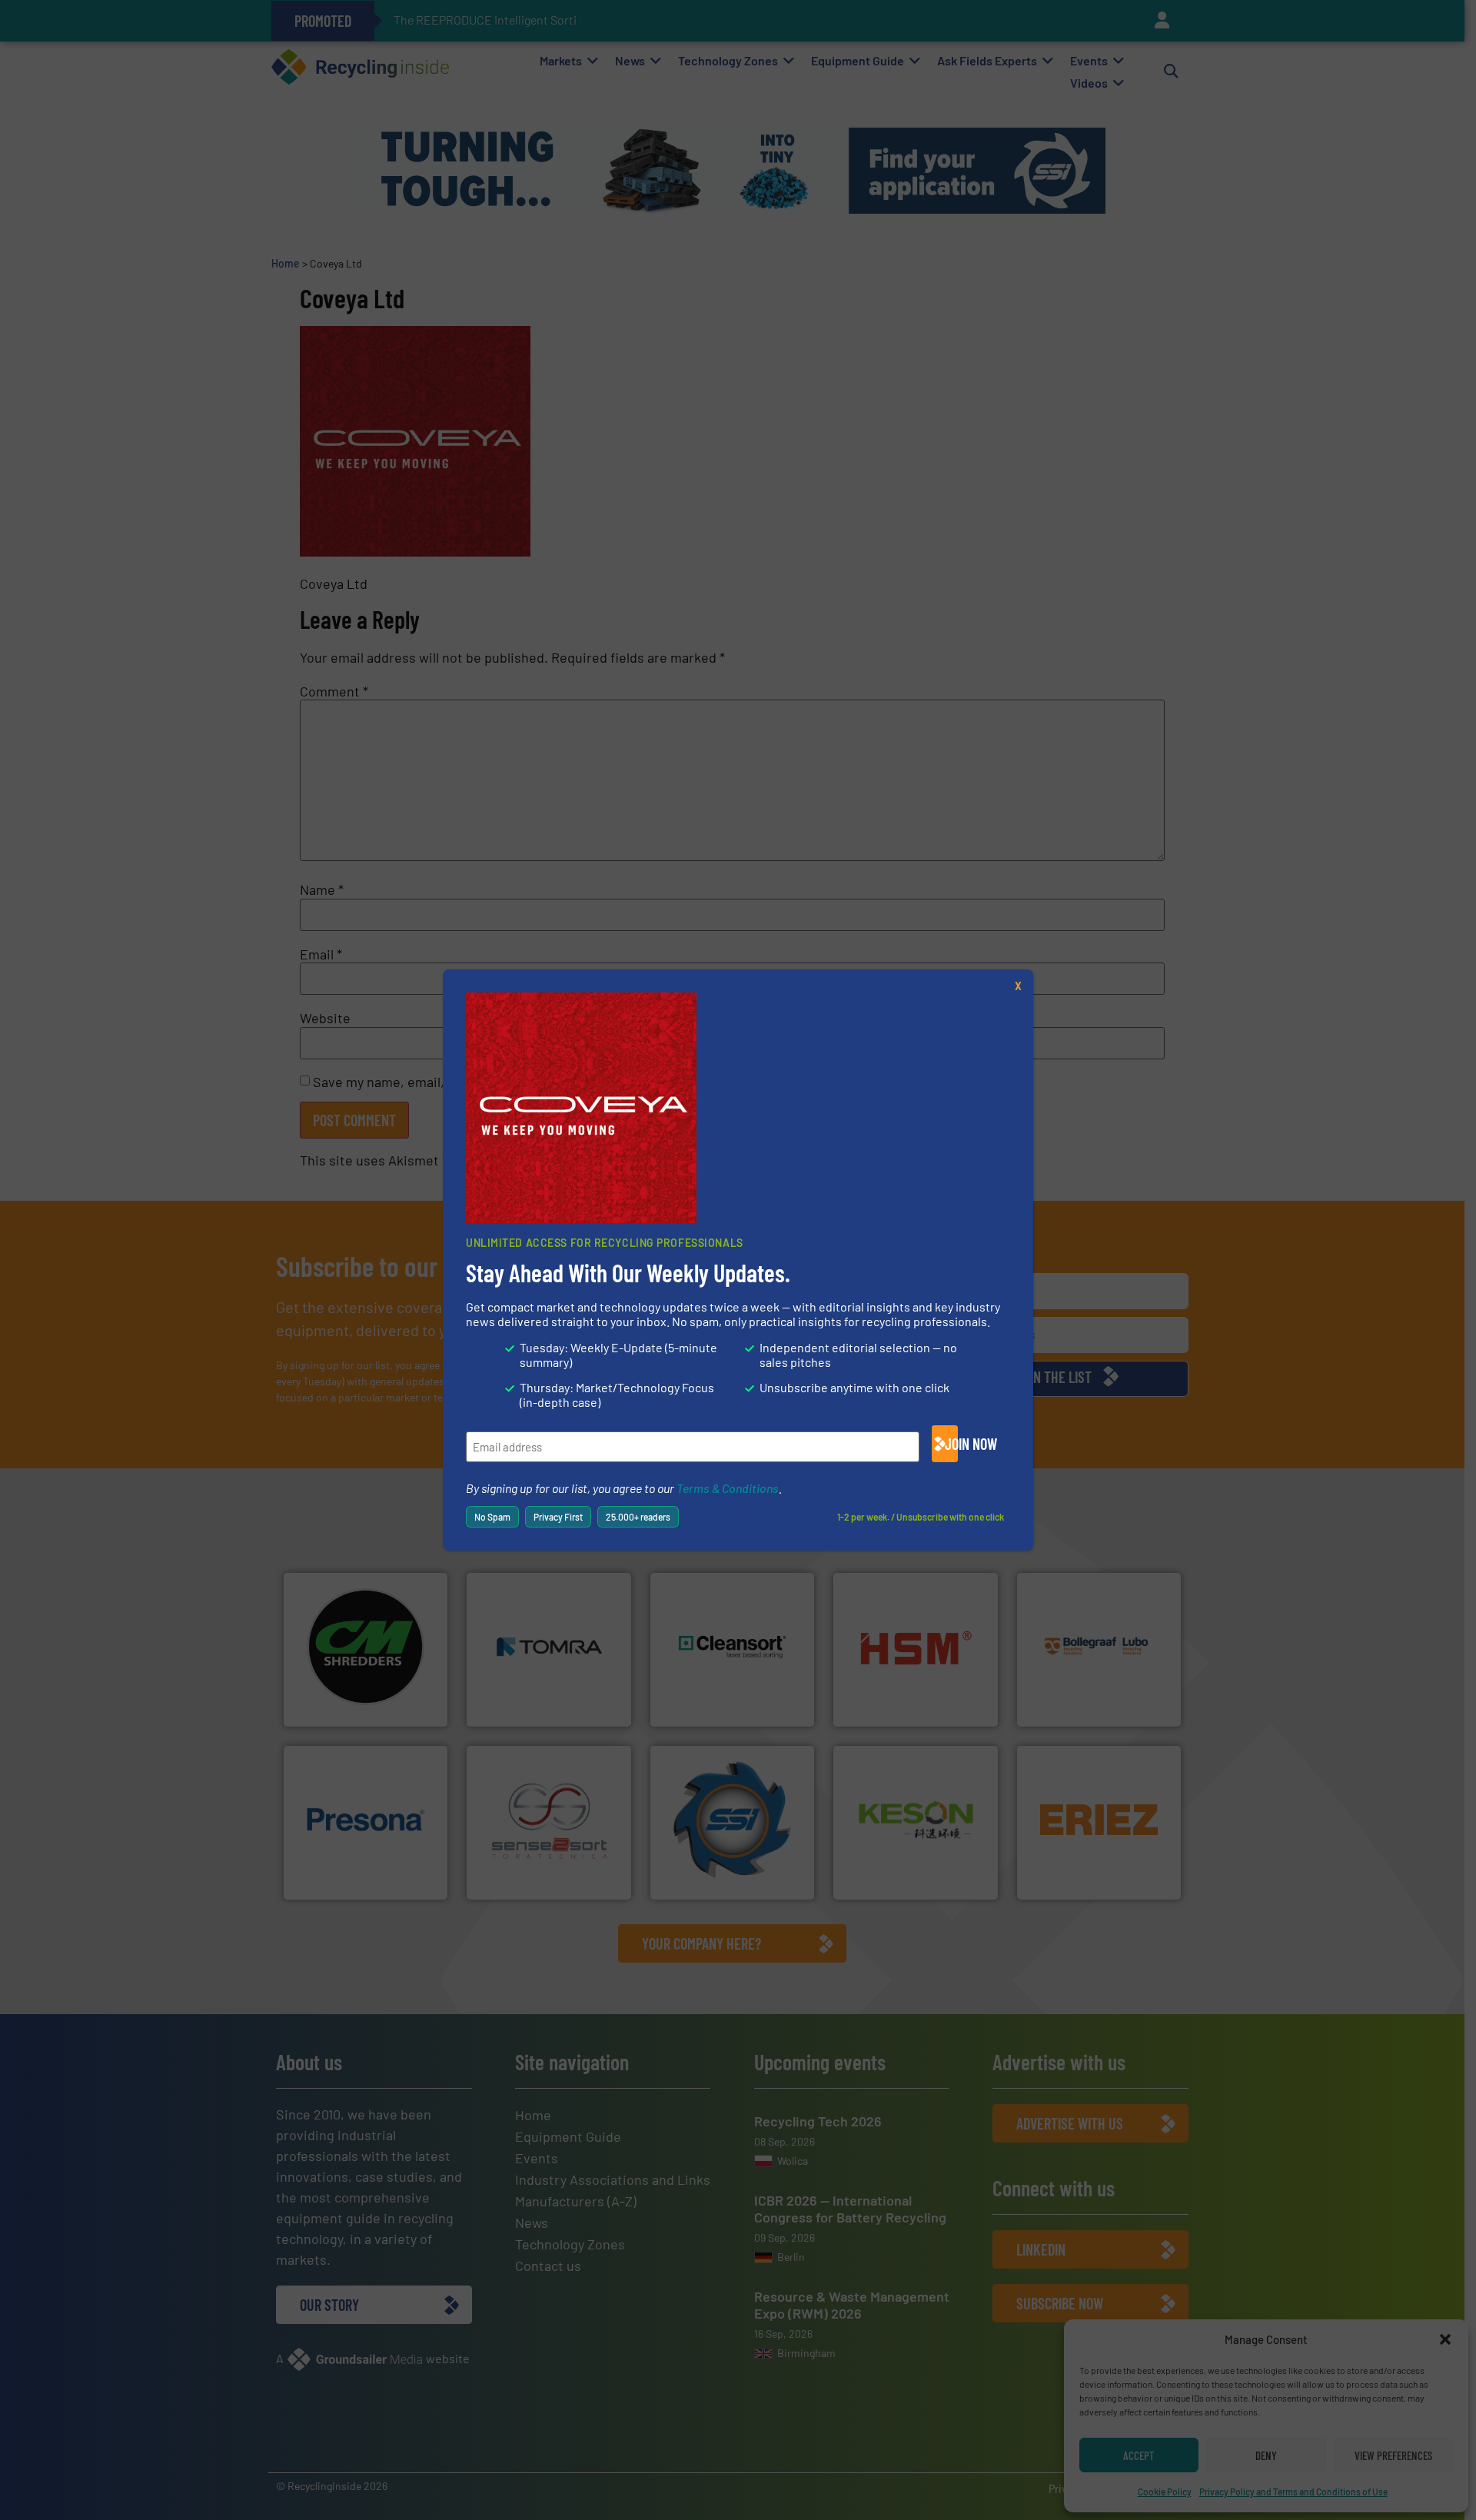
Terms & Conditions (728, 1488)
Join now (951, 1444)
